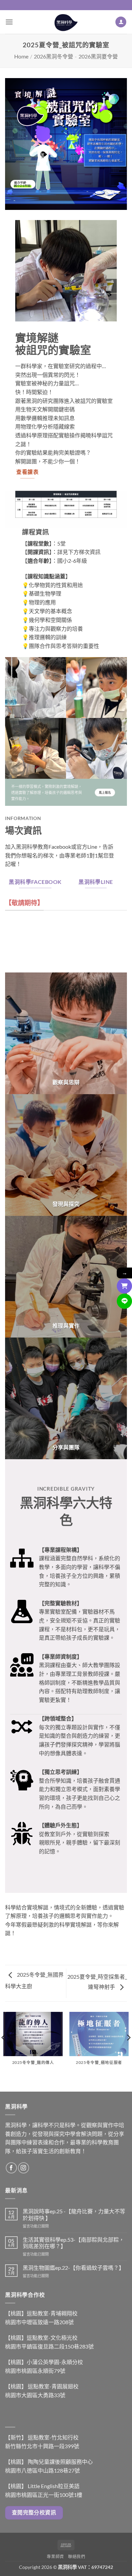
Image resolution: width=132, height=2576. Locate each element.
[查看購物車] (124, 1286)
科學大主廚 (19, 1986)
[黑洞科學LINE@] (124, 1301)
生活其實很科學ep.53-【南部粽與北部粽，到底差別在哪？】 (73, 2243)
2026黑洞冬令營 (53, 56)
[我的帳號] (121, 22)
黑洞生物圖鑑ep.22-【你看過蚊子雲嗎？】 (73, 2268)
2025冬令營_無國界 (40, 1975)
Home (21, 56)
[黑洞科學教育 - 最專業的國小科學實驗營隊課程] (66, 22)
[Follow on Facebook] (11, 2168)
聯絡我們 (76, 2557)
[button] (9, 22)
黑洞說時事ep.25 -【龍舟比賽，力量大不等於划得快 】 (74, 2214)
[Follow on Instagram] (24, 2168)
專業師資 (55, 2557)
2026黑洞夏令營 (98, 56)
